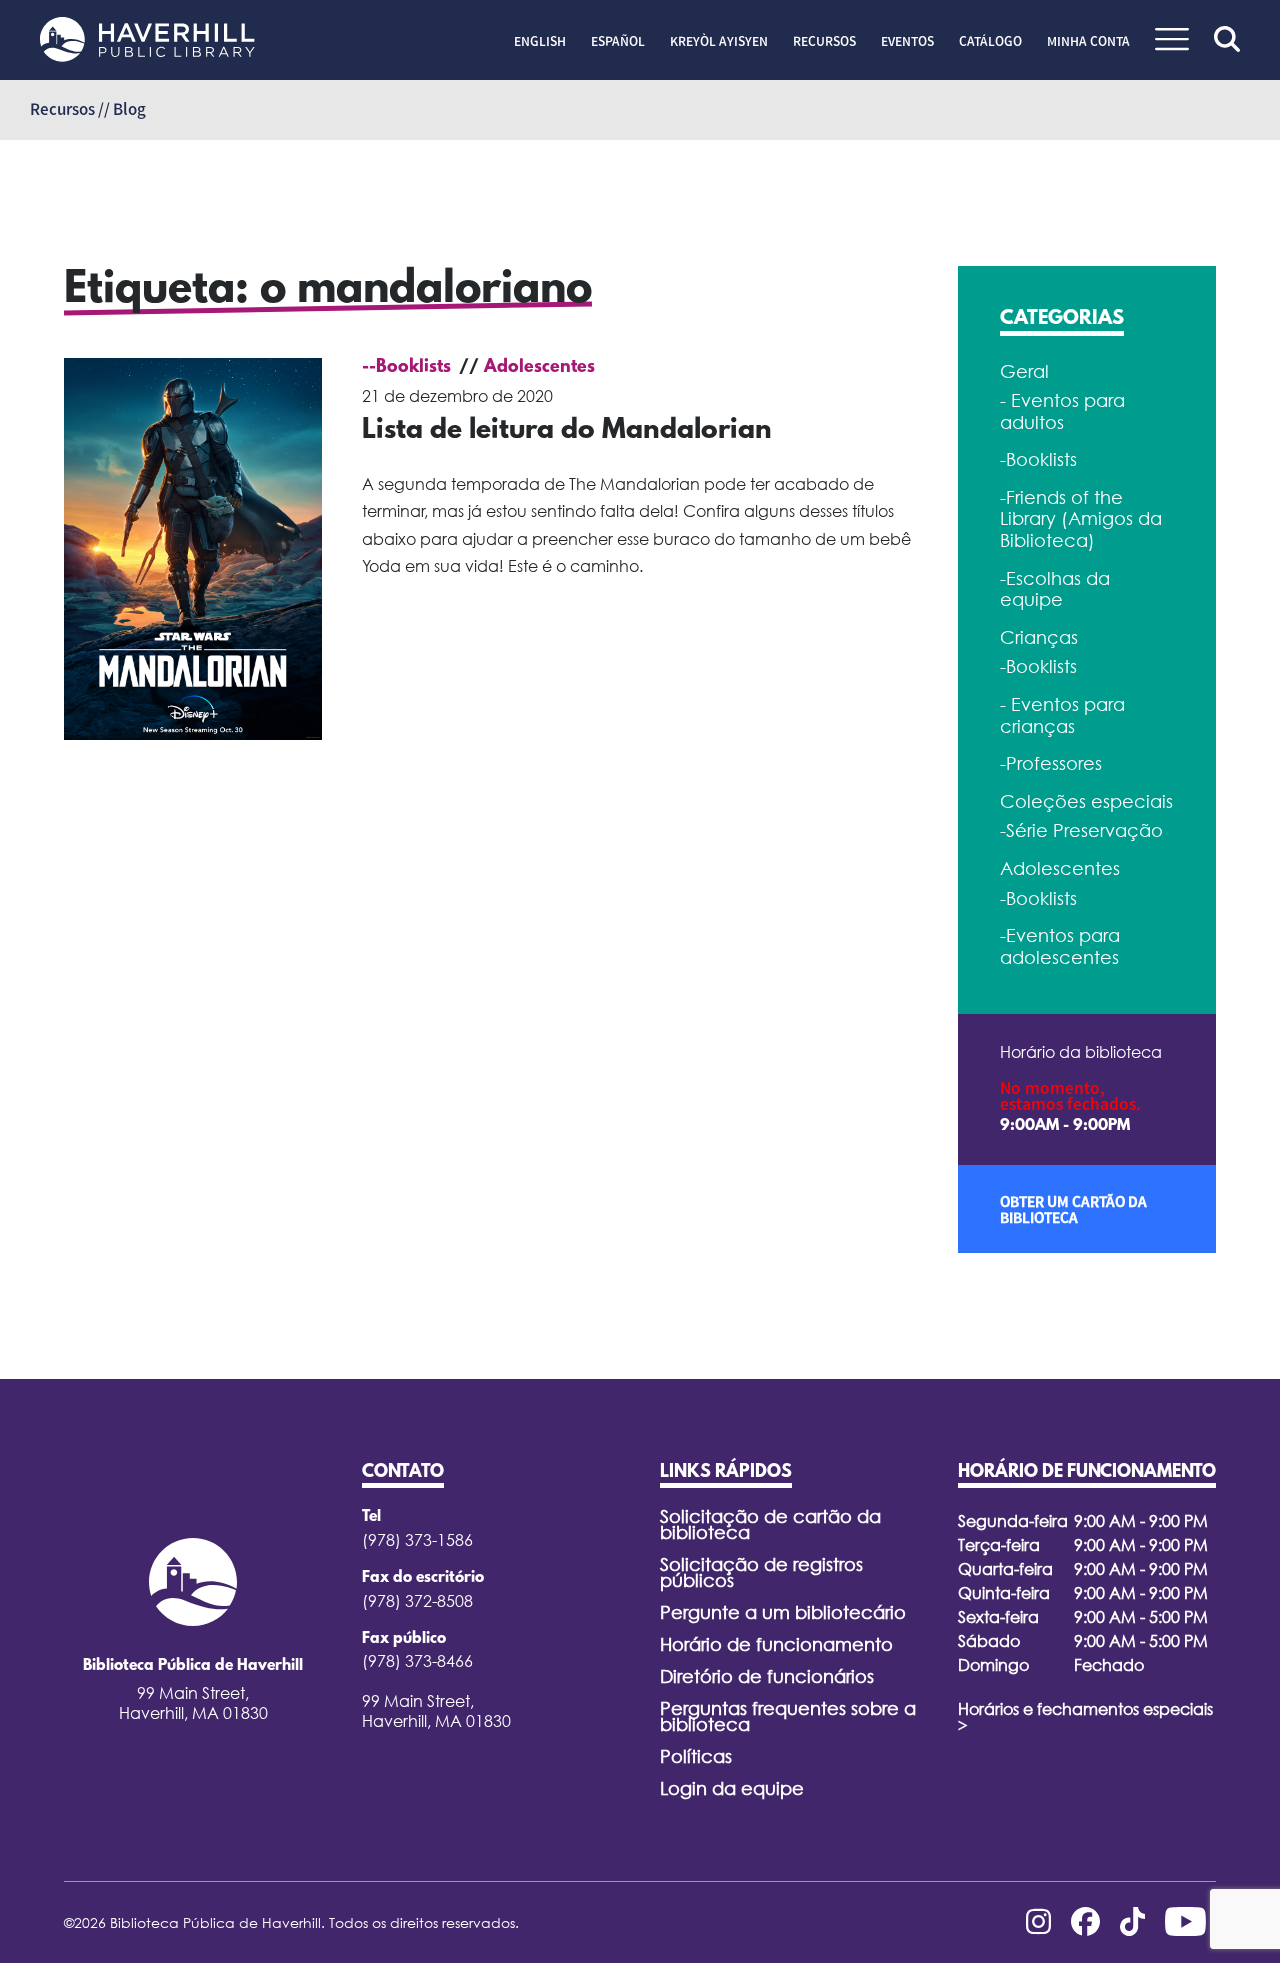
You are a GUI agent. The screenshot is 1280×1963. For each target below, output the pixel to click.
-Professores (1051, 763)
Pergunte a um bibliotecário (783, 1612)
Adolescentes (539, 368)
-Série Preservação (1081, 830)
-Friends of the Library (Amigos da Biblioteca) (1081, 519)
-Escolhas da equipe (1055, 589)
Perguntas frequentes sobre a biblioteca (788, 1716)
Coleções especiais (1086, 801)
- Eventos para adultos (1062, 411)
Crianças (1039, 637)
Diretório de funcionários (767, 1676)
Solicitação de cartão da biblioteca (770, 1524)
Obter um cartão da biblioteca (1073, 1209)
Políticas (696, 1756)
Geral (1024, 371)
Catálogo (990, 41)
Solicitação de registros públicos (761, 1572)
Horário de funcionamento (776, 1644)
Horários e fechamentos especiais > (1085, 1717)
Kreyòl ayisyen (719, 41)
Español (618, 41)
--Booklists (406, 368)
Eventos (907, 41)
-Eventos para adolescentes (1060, 946)
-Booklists (1038, 459)
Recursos (824, 41)
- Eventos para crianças (1062, 715)
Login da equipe (732, 1788)
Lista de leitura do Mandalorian (567, 431)
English (540, 41)
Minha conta (1088, 41)
